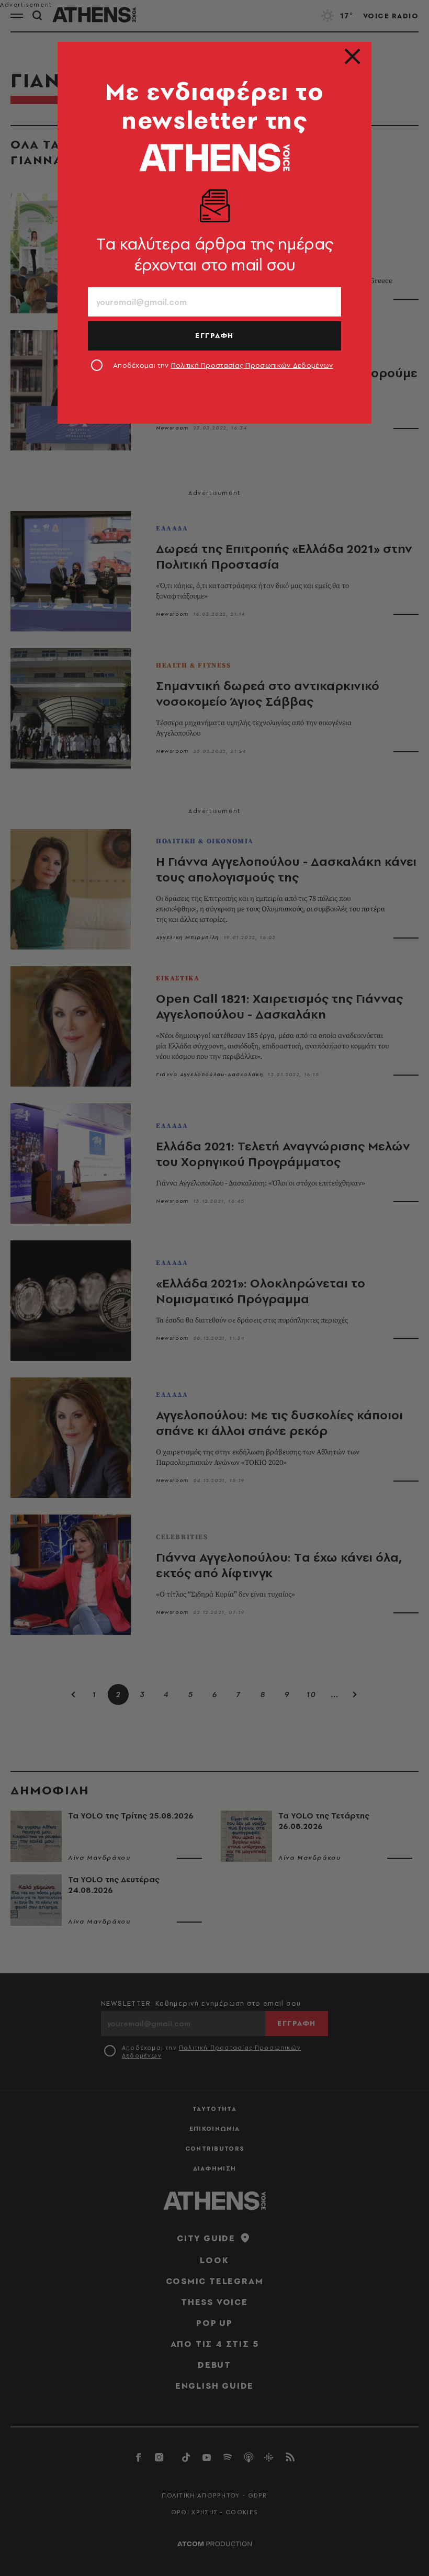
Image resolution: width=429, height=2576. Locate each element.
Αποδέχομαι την (223, 365)
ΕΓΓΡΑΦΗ (214, 335)
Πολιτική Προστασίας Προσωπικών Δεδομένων (252, 365)
